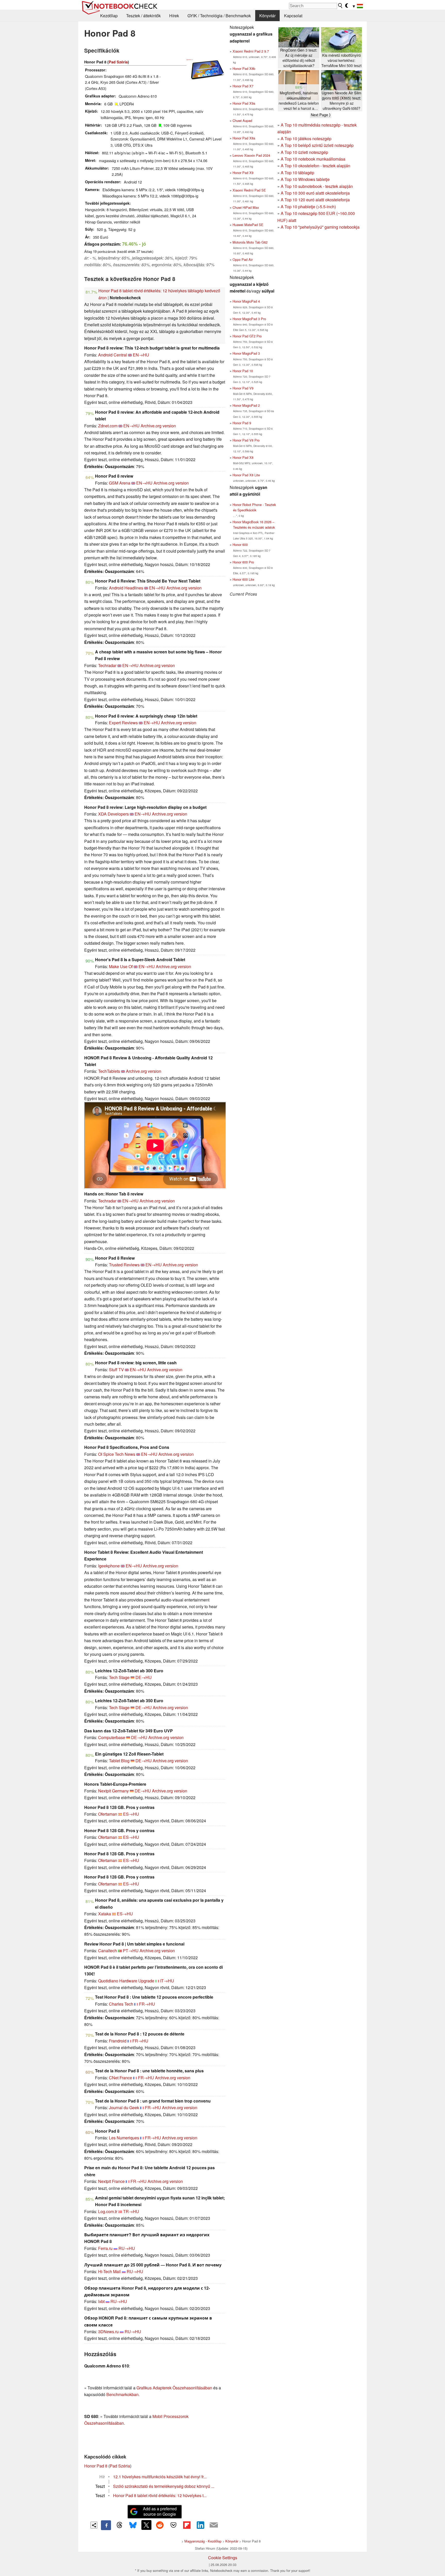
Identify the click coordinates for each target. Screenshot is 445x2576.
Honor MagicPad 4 (246, 301)
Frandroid (118, 2041)
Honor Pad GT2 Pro (247, 336)
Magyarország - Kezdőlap (203, 2541)
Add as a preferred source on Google (160, 2511)
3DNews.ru (108, 2332)
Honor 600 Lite (243, 579)
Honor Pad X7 (243, 86)
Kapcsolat (293, 16)
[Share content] (94, 2525)
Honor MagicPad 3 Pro (249, 319)
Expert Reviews (123, 723)
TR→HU (131, 2211)
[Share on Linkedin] (200, 2525)
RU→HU (127, 2248)
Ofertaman (108, 1814)
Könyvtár (267, 16)
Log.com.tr (108, 2211)
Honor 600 (240, 545)
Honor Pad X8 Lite (246, 475)
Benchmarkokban (122, 2394)
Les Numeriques (124, 2138)
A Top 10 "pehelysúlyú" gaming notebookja (320, 227)
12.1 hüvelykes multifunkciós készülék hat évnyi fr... (160, 2477)
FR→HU (147, 2004)
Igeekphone (109, 1566)
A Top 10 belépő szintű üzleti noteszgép (317, 145)
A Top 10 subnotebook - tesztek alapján (317, 186)
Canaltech (108, 1951)
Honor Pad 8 (96, 2466)
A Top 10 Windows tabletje (305, 179)
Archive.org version (158, 426)
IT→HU (167, 1981)
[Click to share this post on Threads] (119, 2525)
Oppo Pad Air (243, 259)
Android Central (113, 355)
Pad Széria (118, 62)
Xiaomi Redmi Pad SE (249, 190)
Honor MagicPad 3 (246, 353)
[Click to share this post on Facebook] (106, 2525)
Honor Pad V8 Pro (246, 440)
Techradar (107, 665)
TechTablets (109, 1071)
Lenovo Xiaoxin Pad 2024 (251, 155)
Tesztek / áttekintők (143, 16)
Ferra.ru (105, 2248)
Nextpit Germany (113, 1791)
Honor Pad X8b (244, 68)
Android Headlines (126, 588)
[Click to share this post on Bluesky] (133, 2525)
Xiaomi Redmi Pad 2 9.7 (251, 51)
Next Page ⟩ (321, 115)
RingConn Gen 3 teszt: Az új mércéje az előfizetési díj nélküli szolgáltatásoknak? (299, 58)
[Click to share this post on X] (146, 2525)
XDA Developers (113, 814)
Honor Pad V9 (243, 388)
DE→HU (144, 1677)
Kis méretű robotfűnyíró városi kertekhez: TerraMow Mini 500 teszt (341, 60)
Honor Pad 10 (243, 371)
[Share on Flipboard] (187, 2525)
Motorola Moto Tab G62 (250, 242)
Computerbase (112, 1737)
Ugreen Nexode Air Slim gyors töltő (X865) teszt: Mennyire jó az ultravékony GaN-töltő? (341, 101)
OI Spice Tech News (117, 1454)
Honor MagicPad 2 (246, 405)
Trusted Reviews (124, 1265)
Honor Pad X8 (243, 457)
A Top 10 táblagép (297, 173)
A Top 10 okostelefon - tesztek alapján (315, 166)
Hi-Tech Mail (109, 2271)
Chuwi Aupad (242, 121)
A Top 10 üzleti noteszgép (304, 152)
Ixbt (101, 2301)
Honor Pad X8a (244, 138)
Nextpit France (111, 2181)
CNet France (121, 2078)
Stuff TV (116, 1370)
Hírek (174, 16)
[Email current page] (214, 2525)
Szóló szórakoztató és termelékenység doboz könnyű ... (164, 2486)
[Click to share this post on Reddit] (160, 2525)
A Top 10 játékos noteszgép (306, 139)
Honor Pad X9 (243, 173)
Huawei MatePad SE (248, 225)
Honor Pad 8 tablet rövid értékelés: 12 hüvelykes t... (160, 2495)
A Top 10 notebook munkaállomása (313, 159)
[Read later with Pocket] (173, 2525)
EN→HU (141, 355)
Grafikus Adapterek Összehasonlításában (174, 2388)
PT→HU (131, 1951)
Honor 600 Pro (243, 562)
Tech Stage (119, 1677)
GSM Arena (120, 483)
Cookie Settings (223, 2558)
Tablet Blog (119, 1761)
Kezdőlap (109, 16)
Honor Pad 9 (242, 423)
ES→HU (131, 1814)
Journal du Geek (124, 2108)
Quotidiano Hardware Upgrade (126, 1981)
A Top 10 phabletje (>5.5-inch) (308, 207)
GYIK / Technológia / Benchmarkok (219, 16)
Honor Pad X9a (244, 103)
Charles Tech (121, 2004)
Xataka (105, 1914)
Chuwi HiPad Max (246, 207)
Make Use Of (121, 966)
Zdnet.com (108, 426)
